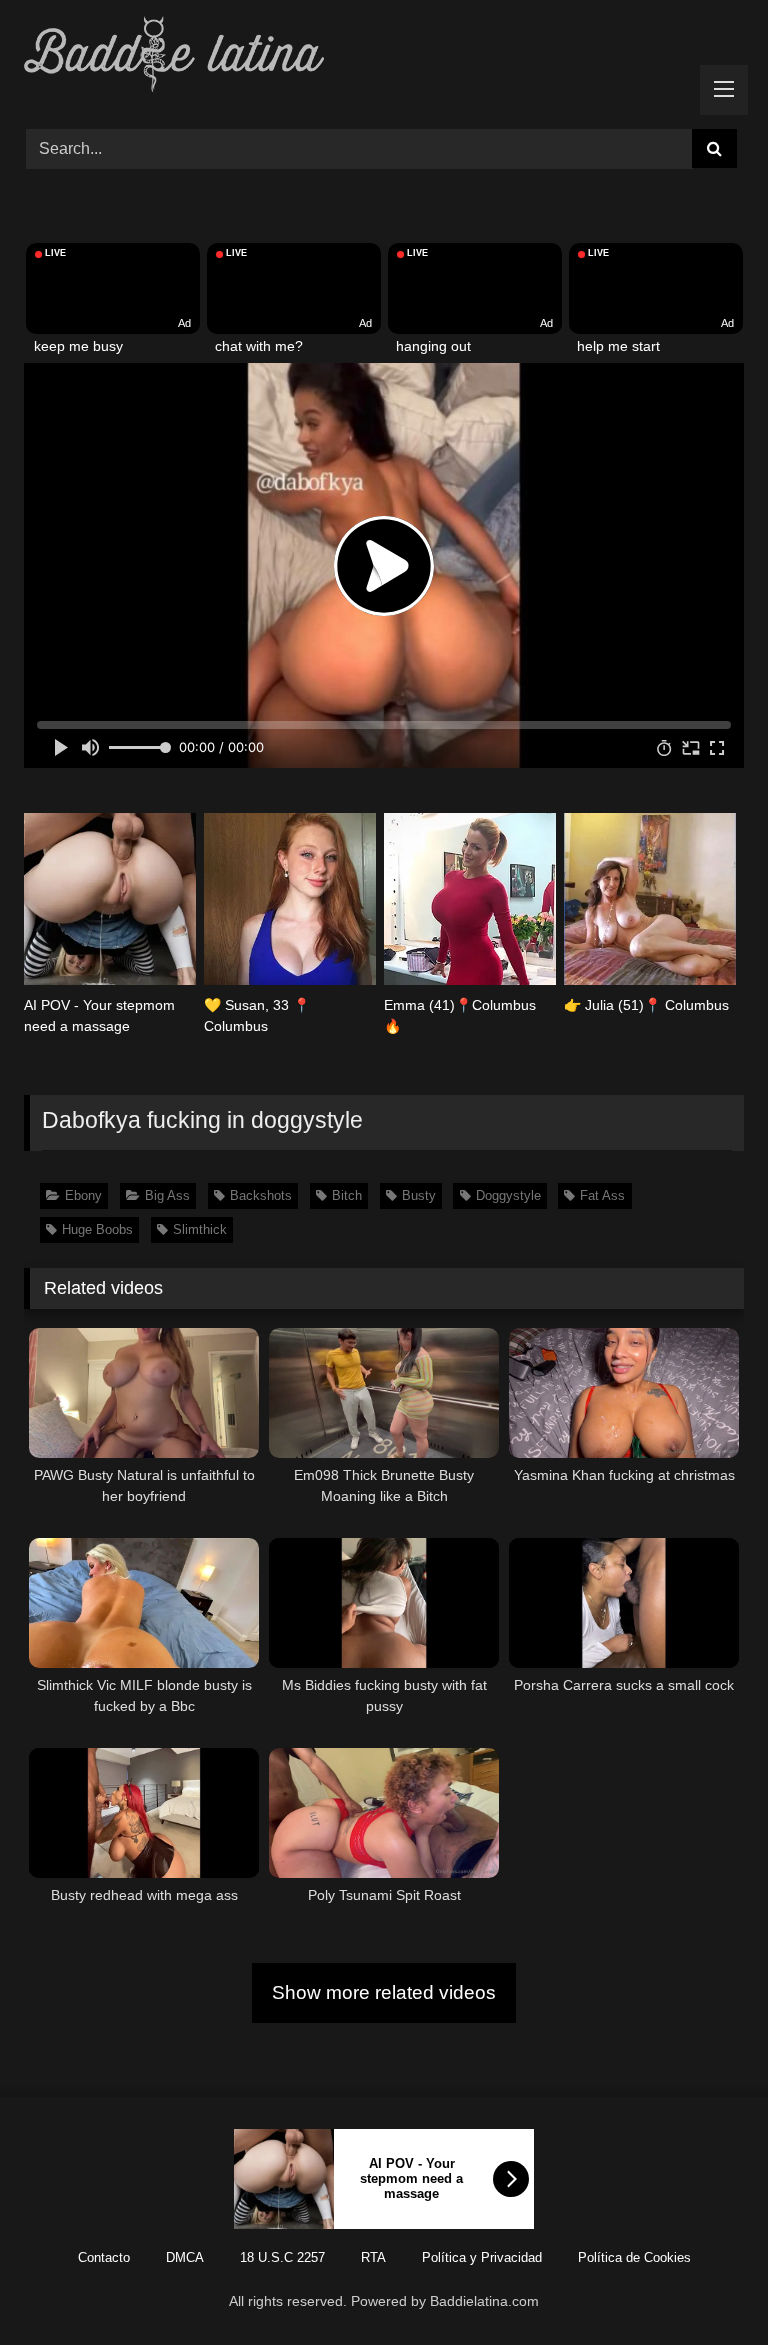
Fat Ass (602, 1195)
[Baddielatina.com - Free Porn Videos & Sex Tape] (384, 57)
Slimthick (200, 1229)
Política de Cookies (634, 2257)
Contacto (104, 2257)
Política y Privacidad (482, 2257)
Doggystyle (508, 1195)
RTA (373, 2257)
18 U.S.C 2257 (282, 2257)
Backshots (261, 1195)
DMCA (185, 2257)
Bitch (347, 1195)
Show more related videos (384, 1992)
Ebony (83, 1195)
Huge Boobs (97, 1229)
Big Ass (167, 1195)
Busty (419, 1195)
